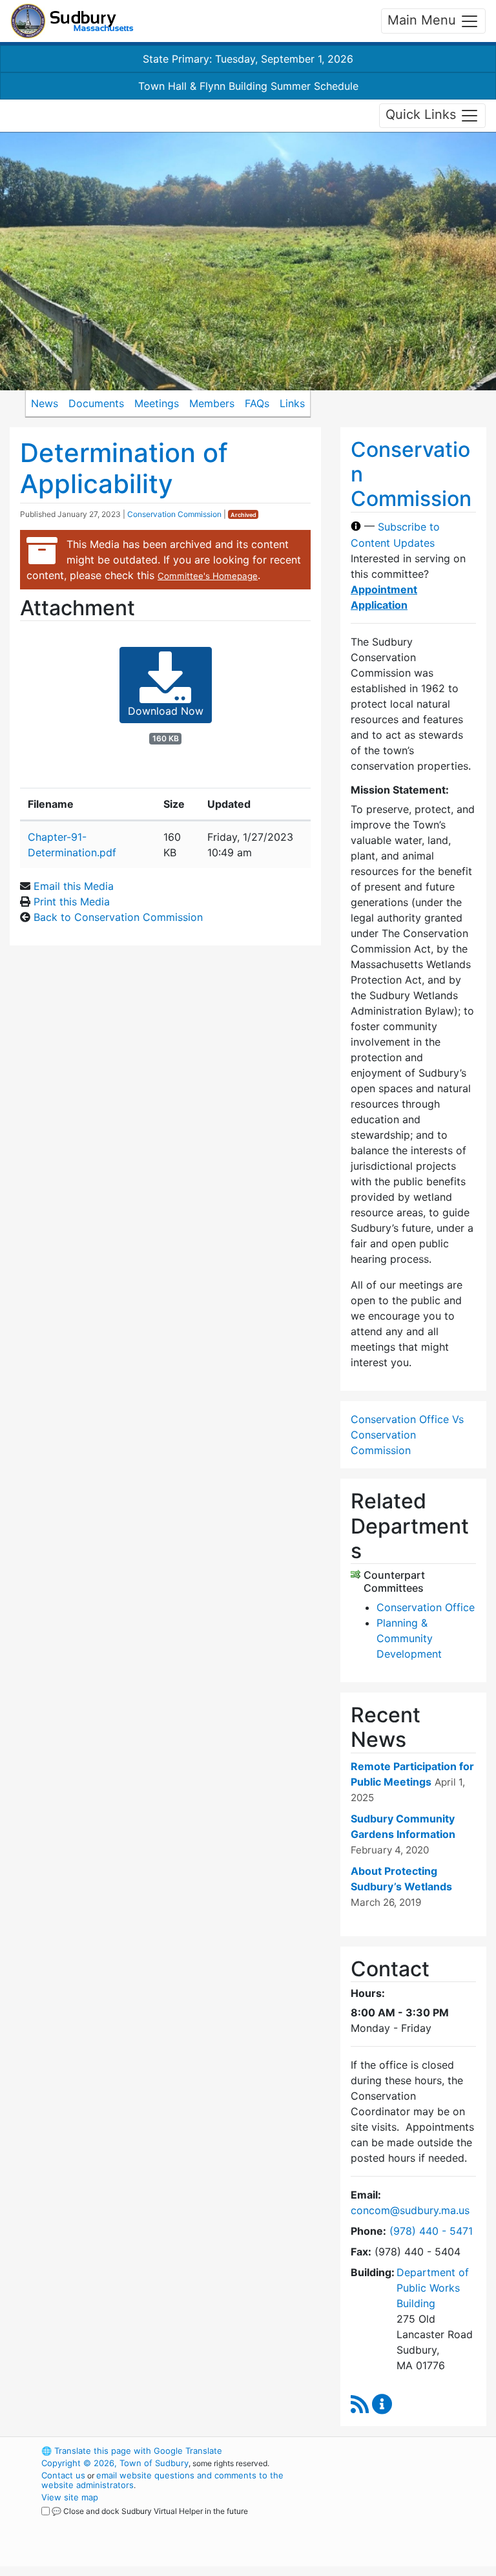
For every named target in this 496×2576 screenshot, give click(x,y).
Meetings (157, 403)
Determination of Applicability (124, 468)
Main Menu (424, 20)
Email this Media (74, 886)
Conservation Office (426, 1607)
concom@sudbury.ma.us (410, 2210)
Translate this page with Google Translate (132, 2451)
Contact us (63, 2475)
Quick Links (423, 114)
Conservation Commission (174, 514)
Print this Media (72, 902)
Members (212, 403)
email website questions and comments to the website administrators (162, 2480)
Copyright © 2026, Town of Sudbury (115, 2463)
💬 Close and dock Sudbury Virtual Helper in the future (150, 2511)
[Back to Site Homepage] (72, 21)
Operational (409, 2522)
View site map (70, 2497)
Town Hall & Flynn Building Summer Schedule (248, 86)
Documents (96, 403)
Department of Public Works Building (433, 2288)
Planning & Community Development (409, 1638)
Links (292, 403)
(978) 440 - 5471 (431, 2231)
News (45, 403)
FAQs (257, 403)
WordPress (387, 2451)
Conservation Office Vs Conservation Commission (407, 1435)
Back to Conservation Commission (118, 917)
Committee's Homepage (208, 576)
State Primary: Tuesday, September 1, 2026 (248, 59)
